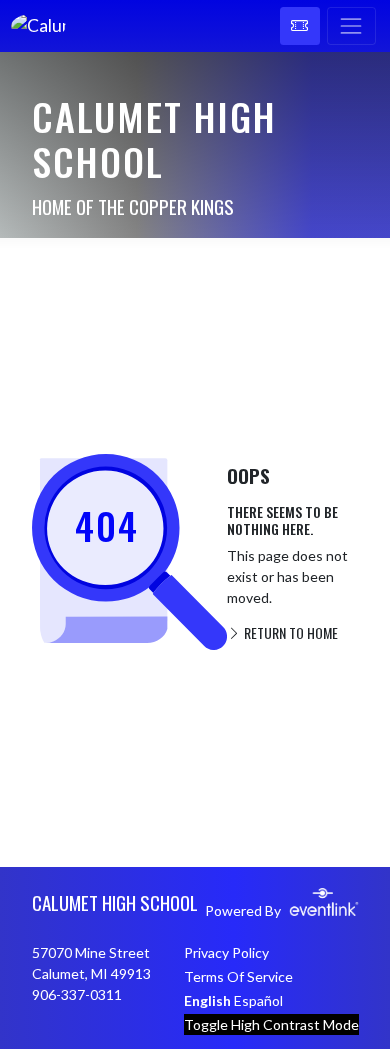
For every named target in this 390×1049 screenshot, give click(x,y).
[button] (300, 26)
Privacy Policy (226, 952)
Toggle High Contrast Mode (271, 1024)
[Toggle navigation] (351, 26)
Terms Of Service (238, 976)
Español (258, 1000)
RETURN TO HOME (289, 632)
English (207, 1000)
